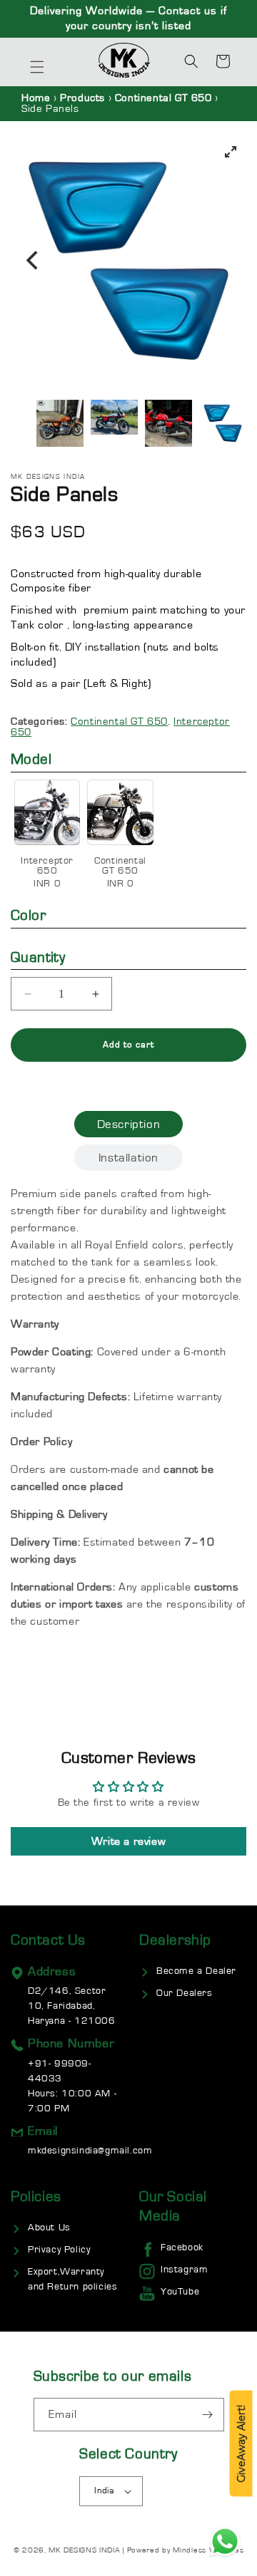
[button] (37, 67)
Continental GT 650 (165, 98)
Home (36, 98)
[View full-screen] (231, 152)
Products (82, 98)
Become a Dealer (196, 1971)
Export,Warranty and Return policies (72, 2279)
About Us (49, 2228)
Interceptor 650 (50, 872)
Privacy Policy (59, 2250)
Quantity (38, 957)
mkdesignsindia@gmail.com (90, 2151)
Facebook (182, 2247)
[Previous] (34, 261)
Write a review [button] (128, 1841)
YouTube (180, 2292)
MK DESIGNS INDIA (84, 2550)
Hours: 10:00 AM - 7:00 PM (72, 2086)
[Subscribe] (208, 2415)
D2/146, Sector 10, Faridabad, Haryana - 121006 (72, 2006)
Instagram (184, 2270)
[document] (128, 261)
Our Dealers (185, 1993)
